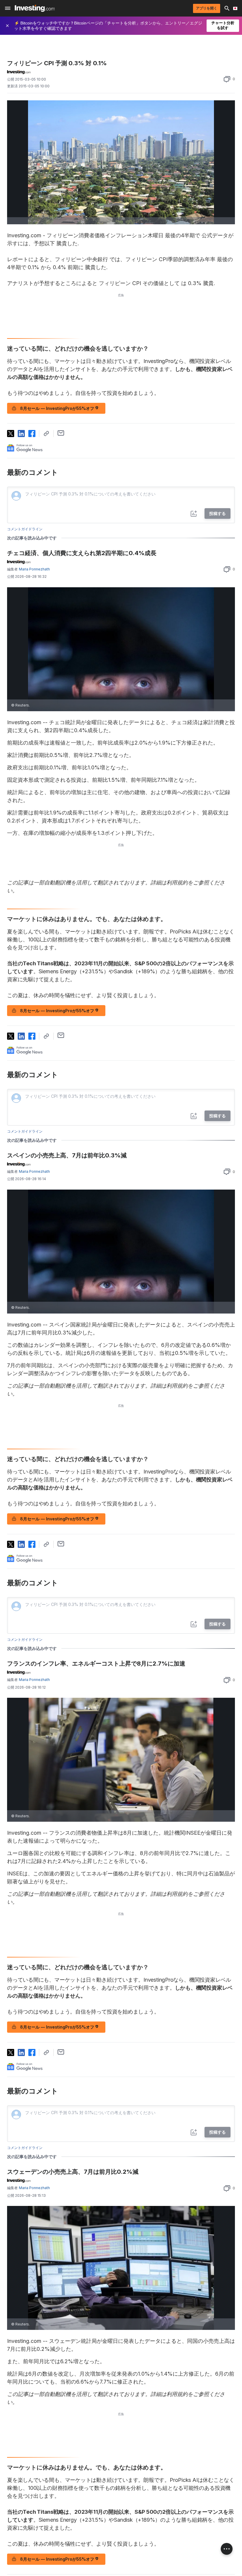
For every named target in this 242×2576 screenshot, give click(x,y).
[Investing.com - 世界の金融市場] (35, 8)
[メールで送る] (61, 433)
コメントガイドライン (25, 529)
